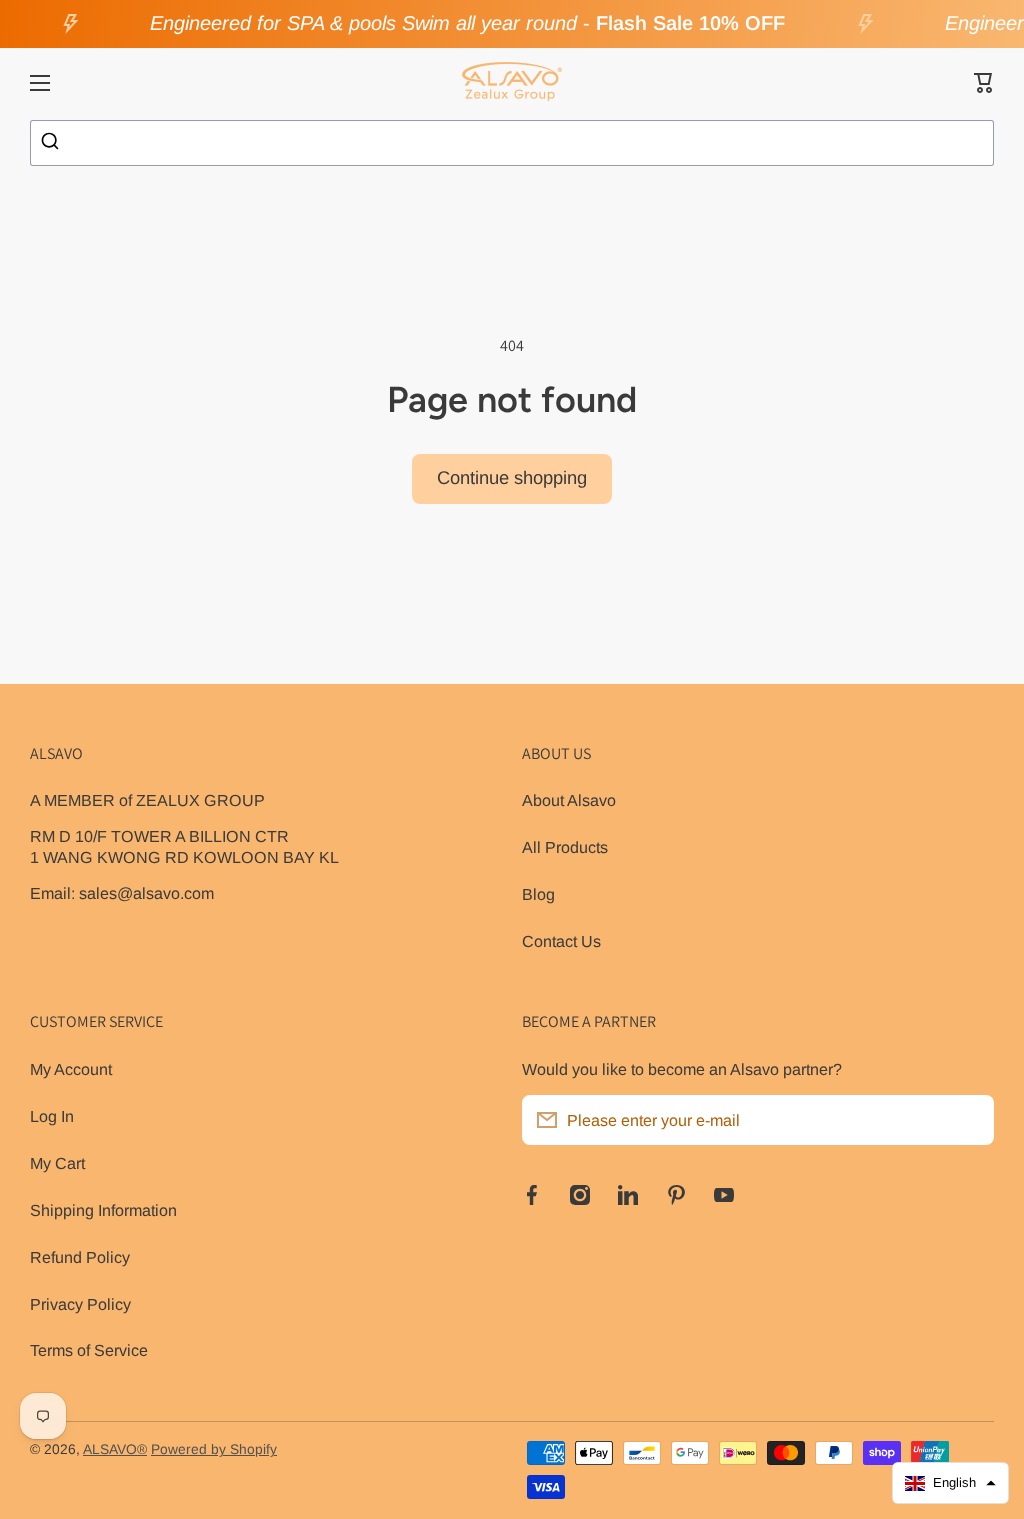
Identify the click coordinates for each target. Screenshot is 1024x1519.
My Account (71, 1069)
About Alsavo (569, 800)
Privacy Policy (80, 1304)
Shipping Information (103, 1210)
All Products (565, 847)
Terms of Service (89, 1350)
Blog (538, 894)
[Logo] (512, 83)
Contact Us (561, 941)
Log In (52, 1116)
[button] (984, 83)
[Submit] (52, 143)
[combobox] (512, 143)
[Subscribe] (969, 1120)
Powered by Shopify (214, 1449)
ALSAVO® (115, 1449)
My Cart (57, 1163)
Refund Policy (80, 1257)
